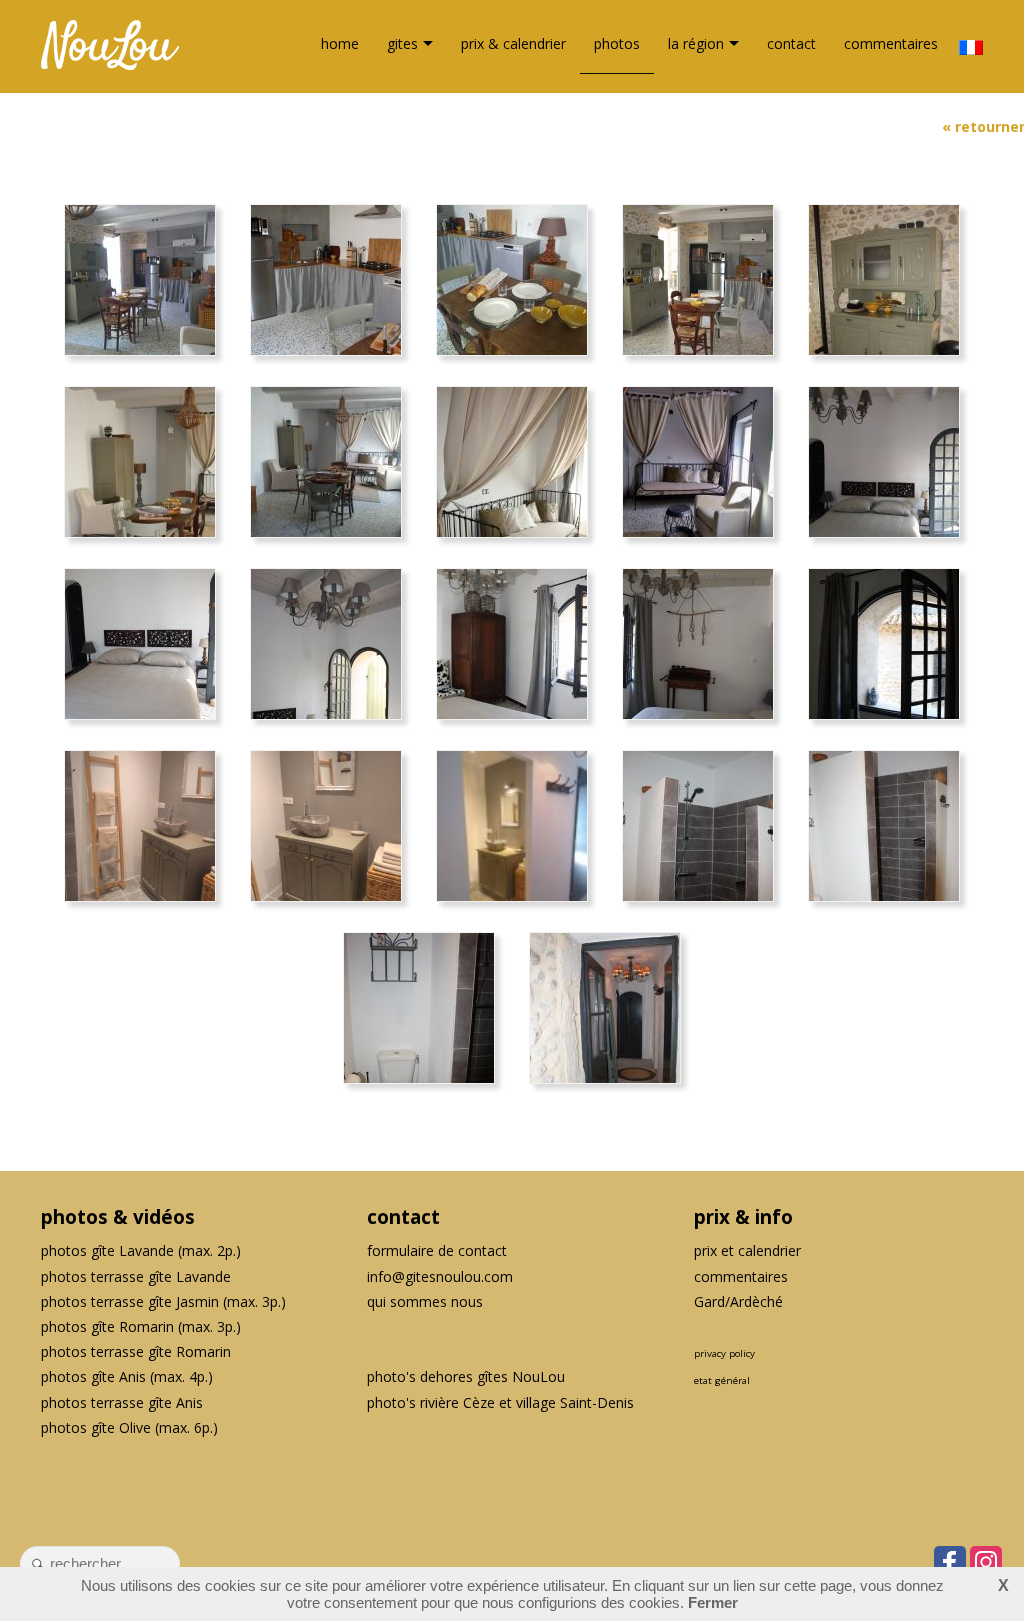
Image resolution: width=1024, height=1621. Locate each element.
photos (617, 43)
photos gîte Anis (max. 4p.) (127, 1376)
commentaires (891, 43)
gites (402, 43)
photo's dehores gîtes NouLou (466, 1376)
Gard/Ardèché (738, 1301)
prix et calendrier (747, 1250)
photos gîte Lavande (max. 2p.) (141, 1250)
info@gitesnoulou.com (440, 1276)
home (340, 43)
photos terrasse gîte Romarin (136, 1351)
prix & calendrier (513, 43)
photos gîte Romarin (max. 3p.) (141, 1326)
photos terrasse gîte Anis (122, 1402)
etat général (722, 1380)
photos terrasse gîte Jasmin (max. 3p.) (163, 1301)
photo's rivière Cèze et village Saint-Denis (500, 1402)
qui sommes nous (425, 1301)
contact (791, 43)
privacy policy (724, 1353)
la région (696, 43)
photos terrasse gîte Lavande (136, 1276)
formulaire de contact (437, 1250)
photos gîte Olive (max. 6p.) (129, 1427)
